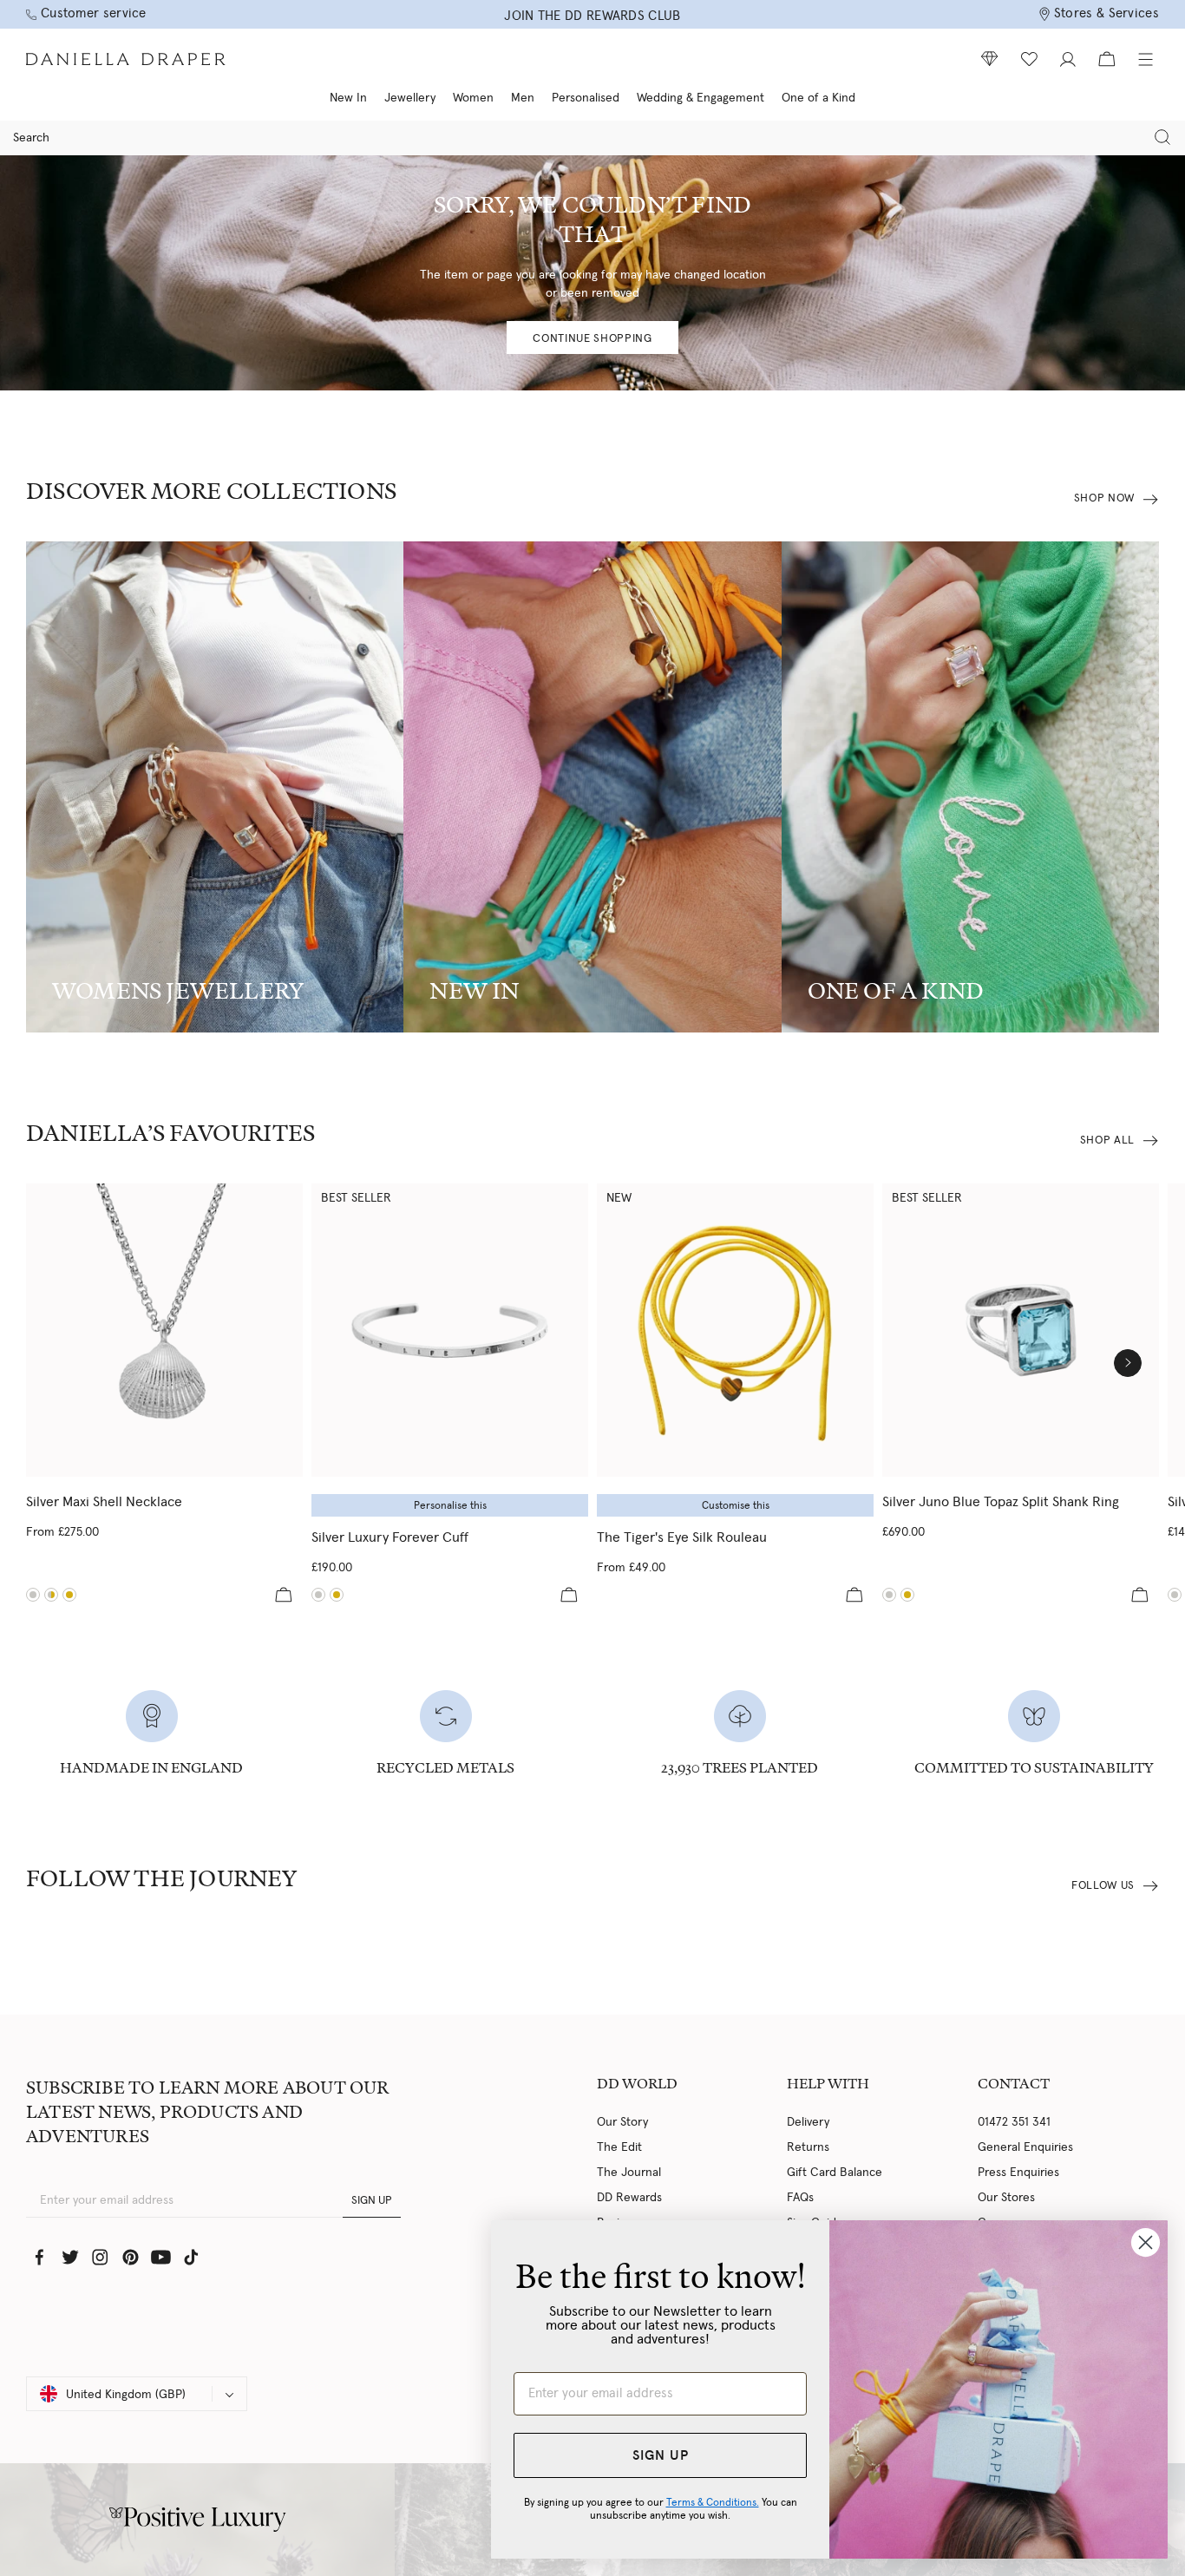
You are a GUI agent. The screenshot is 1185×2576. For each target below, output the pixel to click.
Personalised (586, 98)
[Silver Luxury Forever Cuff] (450, 1330)
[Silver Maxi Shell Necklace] (164, 1330)
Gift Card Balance (835, 2173)
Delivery (808, 2122)
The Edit (619, 2147)
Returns (808, 2147)
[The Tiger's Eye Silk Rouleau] (735, 1330)
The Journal (629, 2173)
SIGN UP (372, 2201)
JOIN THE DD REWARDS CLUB (592, 16)
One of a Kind (818, 98)
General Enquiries (1025, 2147)
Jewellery (410, 98)
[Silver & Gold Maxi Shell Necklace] (51, 1595)
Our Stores (1006, 2198)
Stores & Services (1106, 13)
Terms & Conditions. (713, 2502)
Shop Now (1104, 498)
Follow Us (1103, 1886)
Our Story (622, 2122)
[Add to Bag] (284, 1595)
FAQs (800, 2198)
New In (348, 98)
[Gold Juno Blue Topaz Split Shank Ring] (907, 1595)
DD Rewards (629, 2198)
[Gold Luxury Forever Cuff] (337, 1595)
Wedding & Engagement (701, 98)
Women (473, 98)
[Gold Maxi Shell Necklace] (69, 1595)
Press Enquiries (1018, 2173)
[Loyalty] (990, 59)
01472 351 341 (1014, 2122)
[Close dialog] (1146, 2242)
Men (523, 98)
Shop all (1107, 1141)
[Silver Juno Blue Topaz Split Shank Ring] (1021, 1330)
